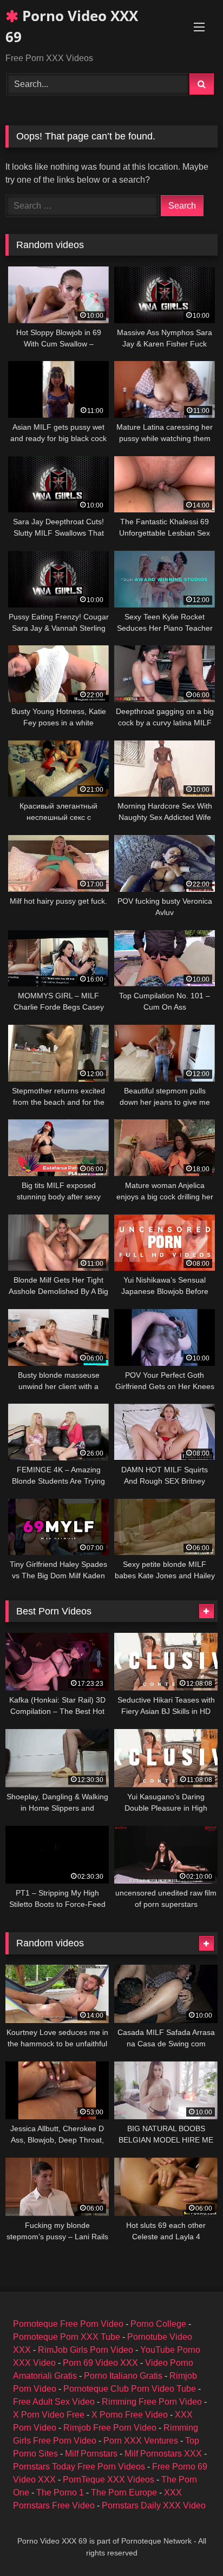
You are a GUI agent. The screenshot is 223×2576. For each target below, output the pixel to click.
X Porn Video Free (49, 2415)
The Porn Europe (124, 2492)
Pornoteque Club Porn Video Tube (130, 2389)
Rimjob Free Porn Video (110, 2428)
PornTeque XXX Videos (109, 2480)
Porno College (158, 2324)
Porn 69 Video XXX (100, 2363)
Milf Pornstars (91, 2454)
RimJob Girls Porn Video (86, 2350)
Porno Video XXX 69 (72, 26)
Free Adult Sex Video (54, 2402)
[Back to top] (189, 2544)
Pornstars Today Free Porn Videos (79, 2467)
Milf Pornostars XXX (163, 2454)
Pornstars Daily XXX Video (154, 2505)
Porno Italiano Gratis (123, 2376)
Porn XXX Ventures (141, 2441)
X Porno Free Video (130, 2415)
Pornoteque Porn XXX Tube (67, 2337)
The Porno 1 (60, 2492)
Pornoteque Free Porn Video (68, 2324)
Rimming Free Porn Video (152, 2402)
